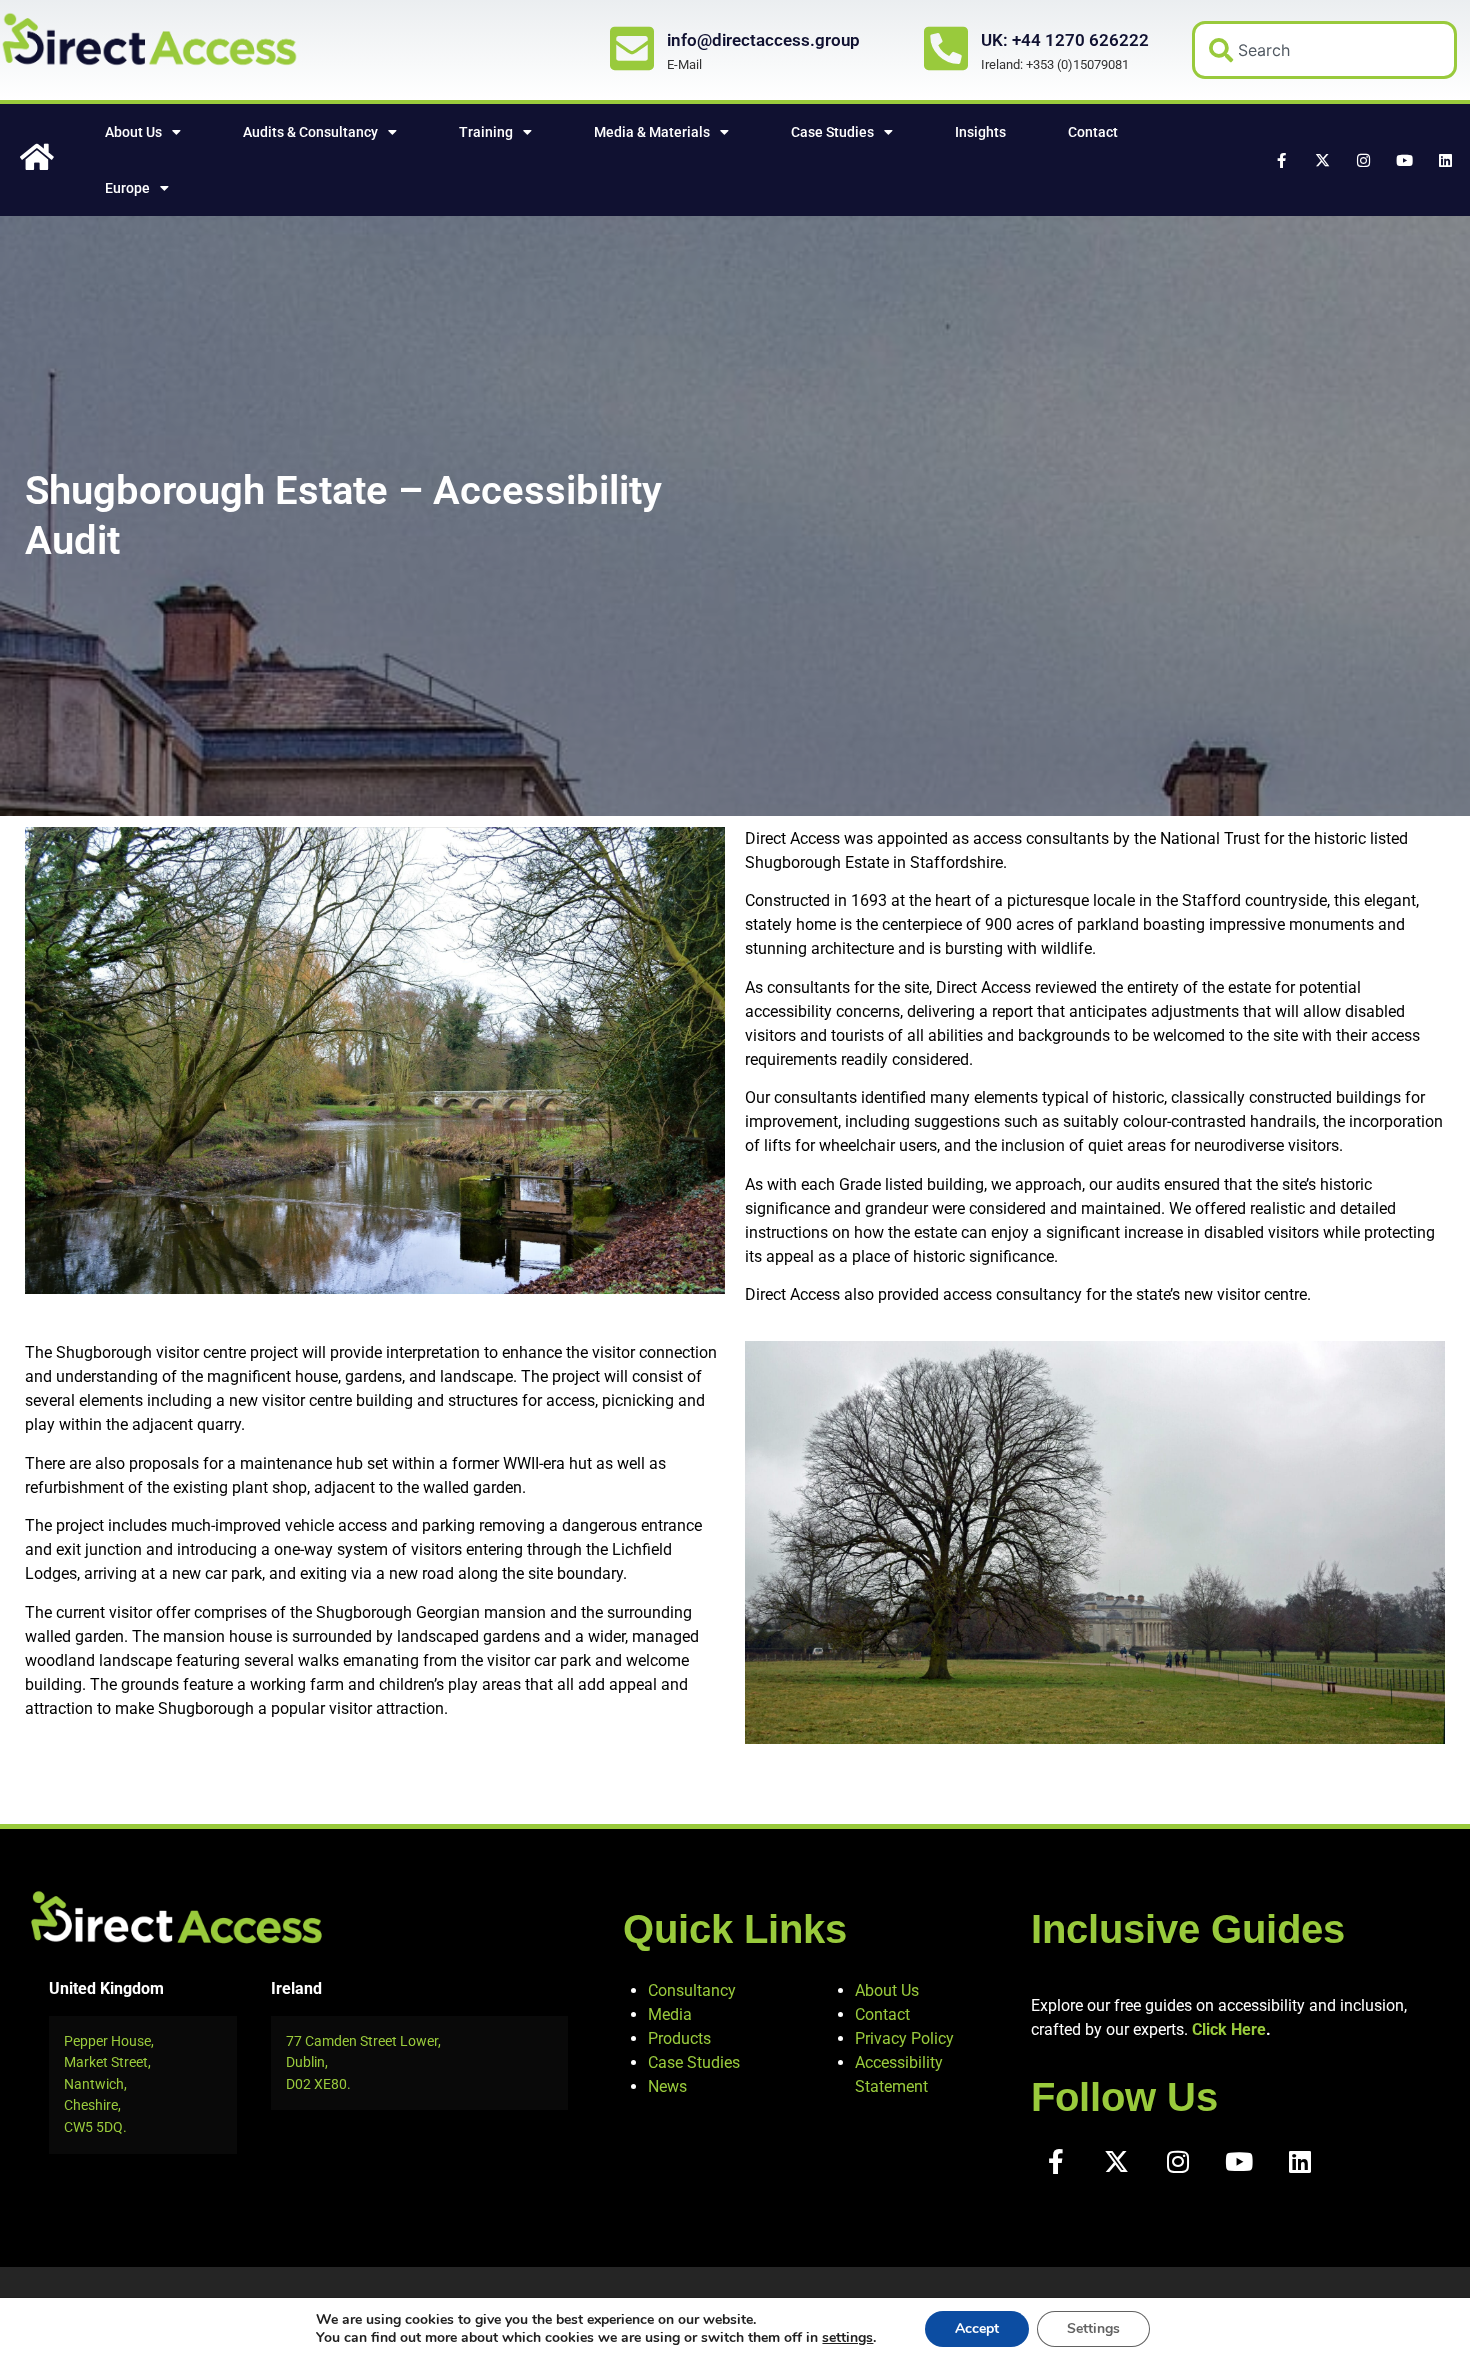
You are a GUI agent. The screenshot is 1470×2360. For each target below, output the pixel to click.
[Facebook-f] (1281, 160)
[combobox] (1325, 50)
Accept (977, 2328)
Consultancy (692, 1990)
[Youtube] (1404, 160)
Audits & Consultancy (310, 132)
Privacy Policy (904, 2038)
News (667, 2086)
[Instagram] (1363, 160)
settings (847, 2338)
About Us (133, 132)
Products (679, 2038)
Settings (1093, 2328)
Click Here (1229, 2029)
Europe (127, 188)
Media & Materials (652, 132)
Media (670, 2014)
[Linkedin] (1445, 160)
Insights (980, 132)
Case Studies (832, 132)
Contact (1093, 132)
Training (486, 132)
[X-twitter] (1322, 160)
